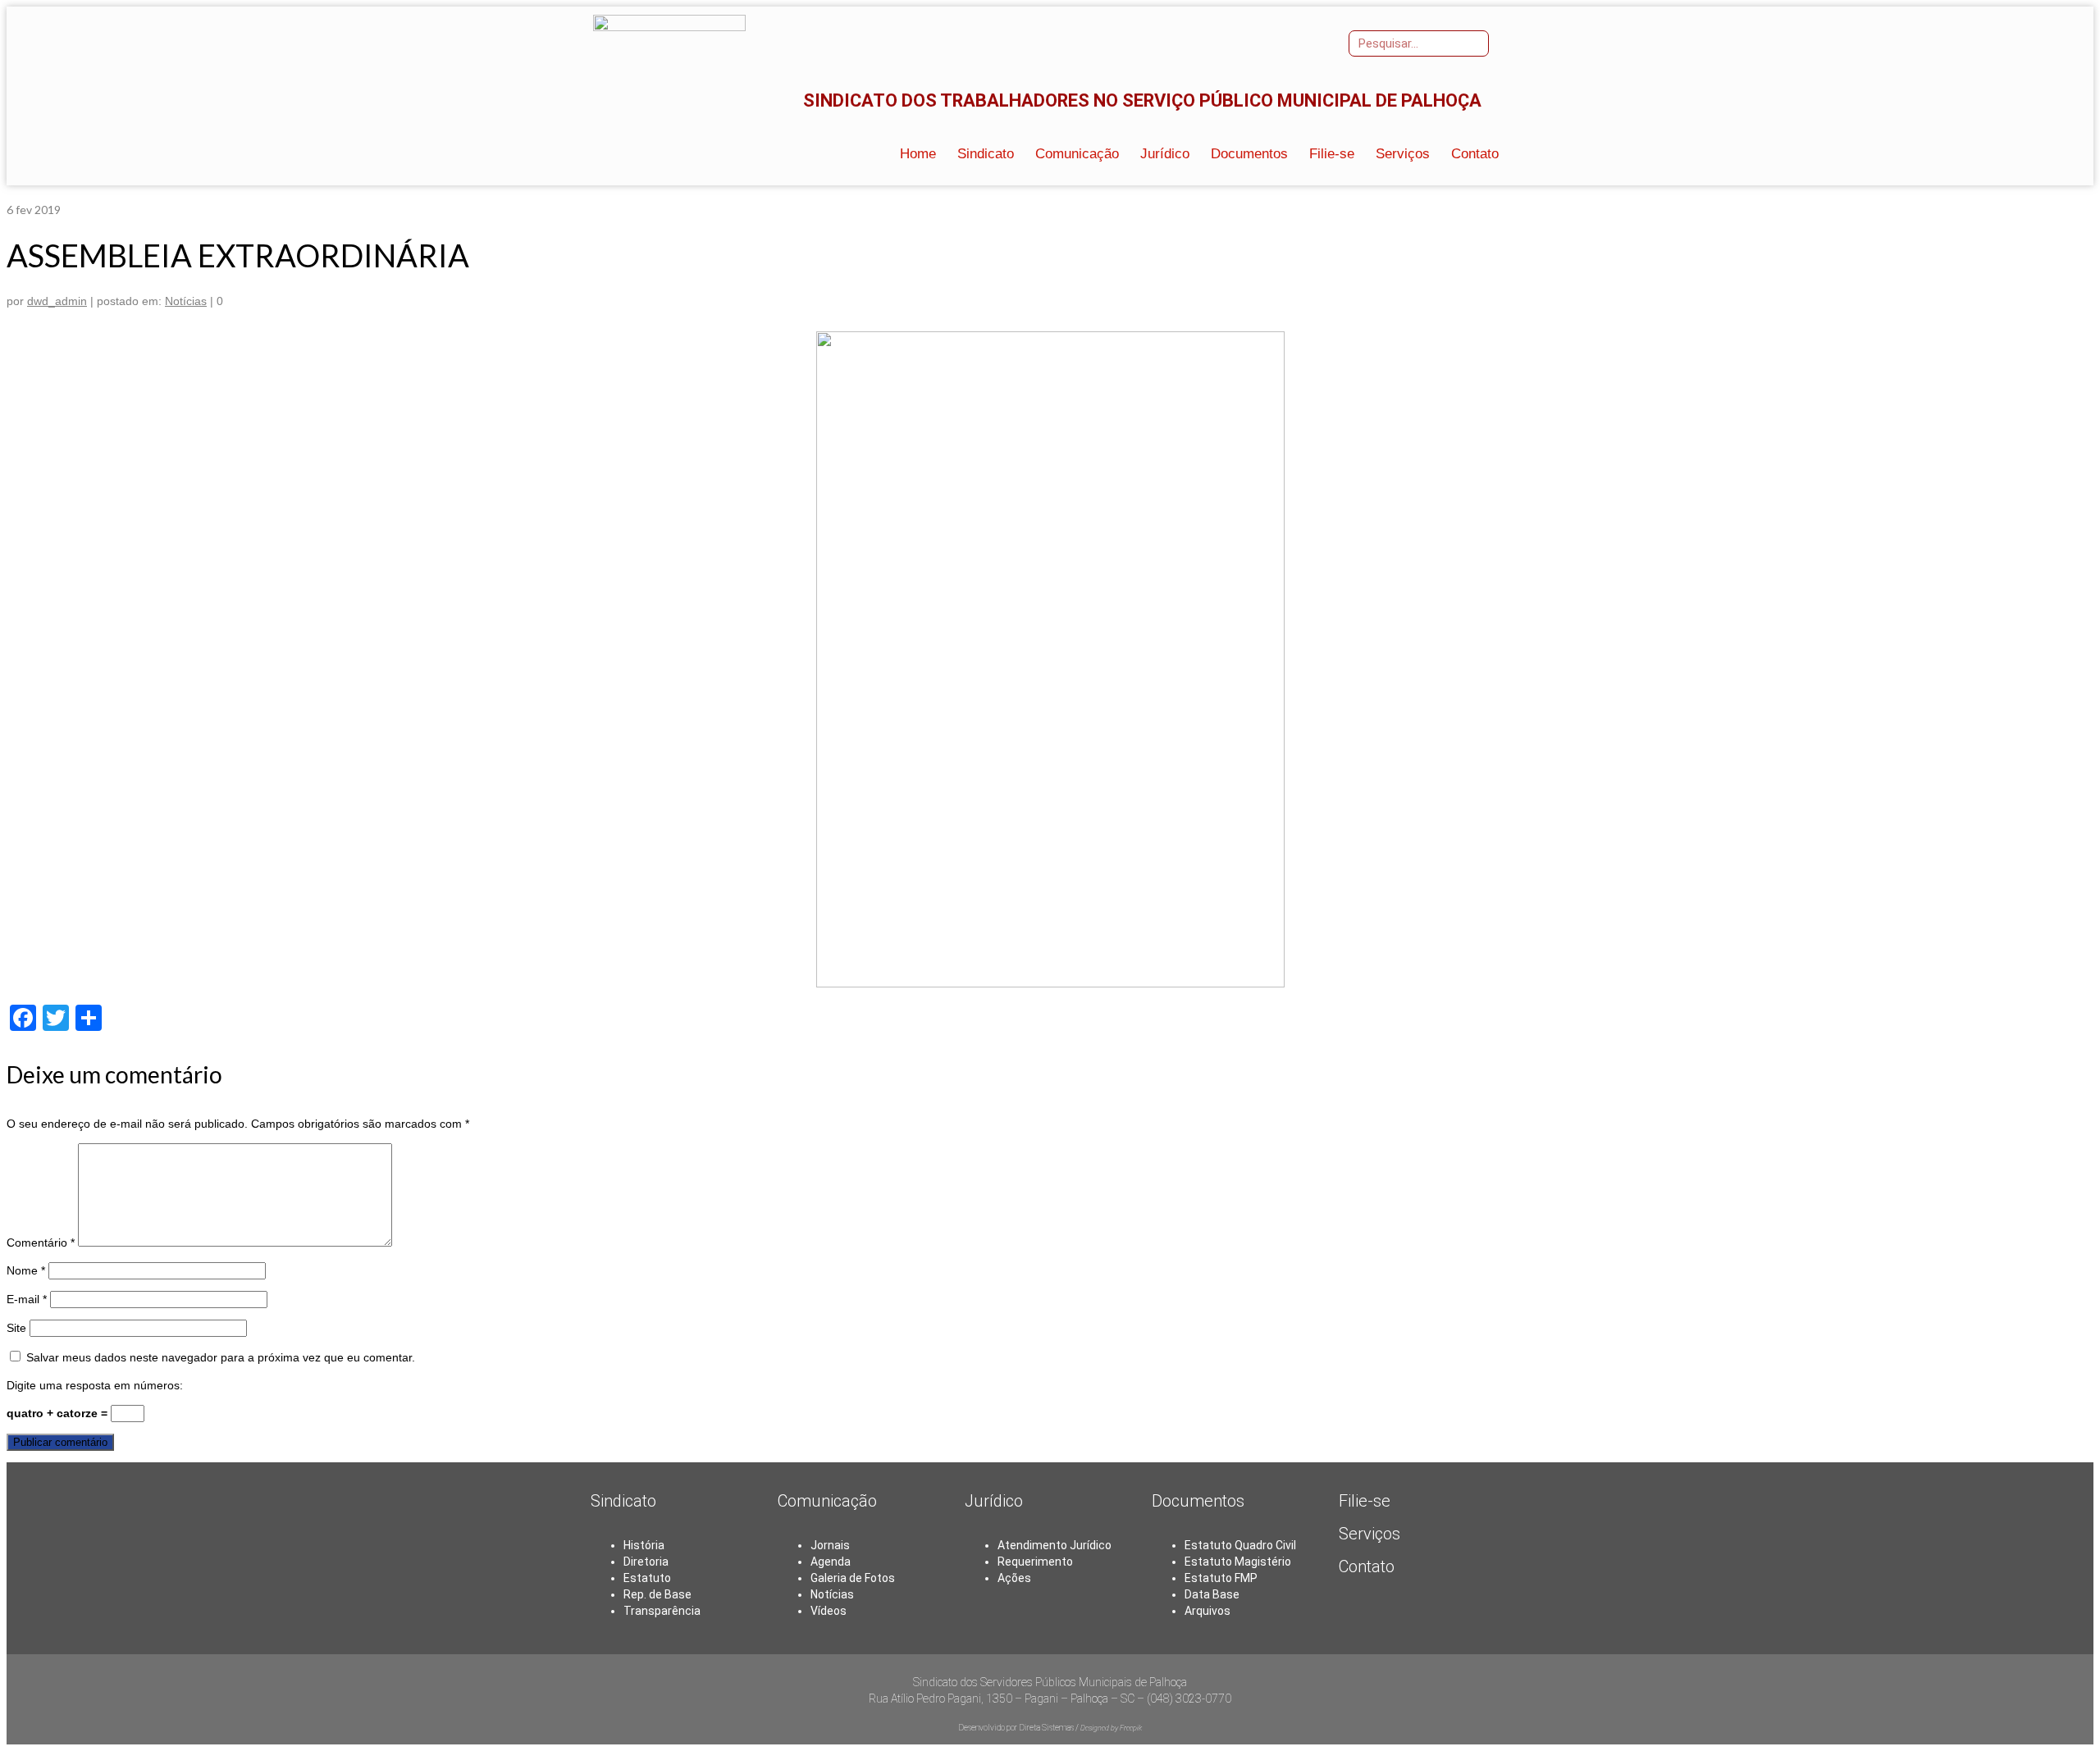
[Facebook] (1272, 42)
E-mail (27, 1299)
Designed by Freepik (1111, 1728)
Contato (1367, 1566)
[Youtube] (1320, 42)
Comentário (41, 1243)
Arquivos (1207, 1611)
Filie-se (1365, 1501)
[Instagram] (1296, 42)
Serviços (1370, 1534)
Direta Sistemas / (1050, 1728)
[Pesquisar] (1475, 43)
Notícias (186, 301)
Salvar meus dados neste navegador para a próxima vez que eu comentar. (221, 1357)
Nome (26, 1270)
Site (16, 1328)
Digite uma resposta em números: (95, 1385)
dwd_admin (57, 301)
